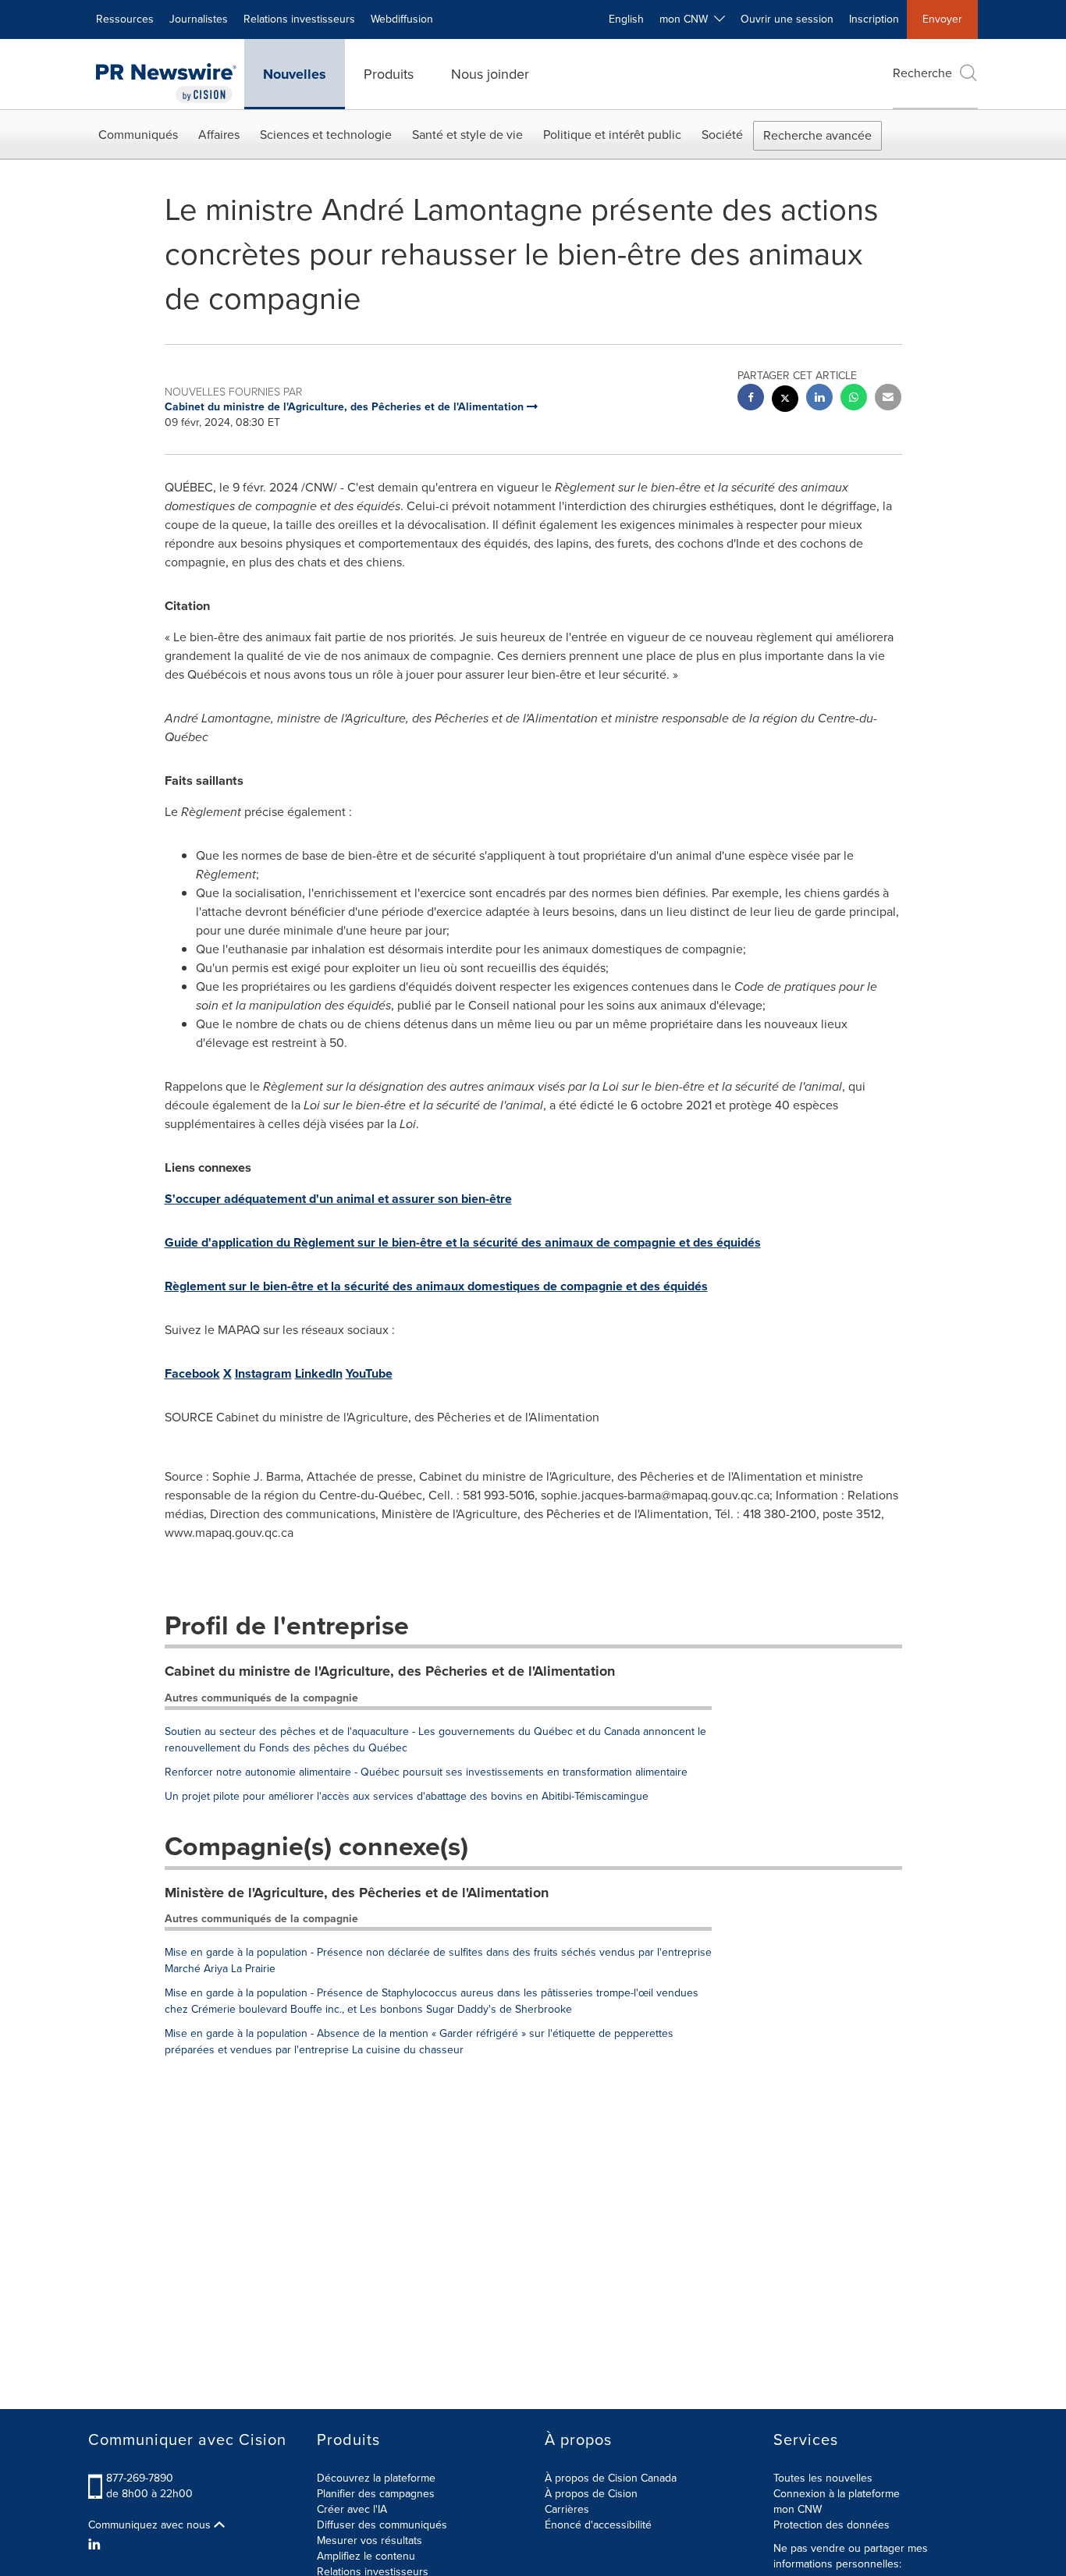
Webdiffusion (402, 19)
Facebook (192, 1373)
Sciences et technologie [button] (326, 135)
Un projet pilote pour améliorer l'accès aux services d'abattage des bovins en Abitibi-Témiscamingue (407, 1796)
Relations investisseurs (299, 19)
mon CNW (798, 2509)
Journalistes (199, 19)
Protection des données (831, 2525)
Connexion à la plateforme (837, 2494)
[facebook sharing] (751, 399)
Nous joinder (490, 74)
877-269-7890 (140, 2478)
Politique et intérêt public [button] (612, 135)
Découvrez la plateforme (376, 2478)
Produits (389, 74)
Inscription (874, 19)
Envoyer (942, 19)
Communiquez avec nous (151, 2525)
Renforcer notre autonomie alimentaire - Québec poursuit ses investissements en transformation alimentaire (426, 1772)
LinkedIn (319, 1373)
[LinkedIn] (96, 2545)
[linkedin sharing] (819, 399)
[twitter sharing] (785, 401)
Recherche (922, 73)
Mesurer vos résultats (370, 2541)
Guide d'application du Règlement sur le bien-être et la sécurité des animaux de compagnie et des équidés (463, 1242)
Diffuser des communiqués (382, 2525)
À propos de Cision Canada (611, 2478)
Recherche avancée (817, 135)
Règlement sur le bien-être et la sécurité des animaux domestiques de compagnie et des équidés (436, 1286)
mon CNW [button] (687, 19)
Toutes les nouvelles (823, 2478)
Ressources (125, 19)
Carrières (567, 2509)
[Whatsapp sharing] (854, 399)
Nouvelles (295, 74)
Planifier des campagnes (376, 2494)
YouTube (369, 1373)
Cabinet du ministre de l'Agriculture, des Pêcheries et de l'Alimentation (390, 1671)
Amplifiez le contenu (366, 2556)
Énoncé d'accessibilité (598, 2525)
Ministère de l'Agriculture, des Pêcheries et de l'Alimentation (357, 1893)
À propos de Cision (591, 2494)
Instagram (263, 1373)
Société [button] (722, 135)
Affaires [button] (219, 135)
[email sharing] (888, 399)
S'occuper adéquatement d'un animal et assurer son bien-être (338, 1199)
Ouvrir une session (787, 19)
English (626, 19)
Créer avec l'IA (352, 2509)
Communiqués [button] (138, 135)
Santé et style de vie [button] (467, 135)
